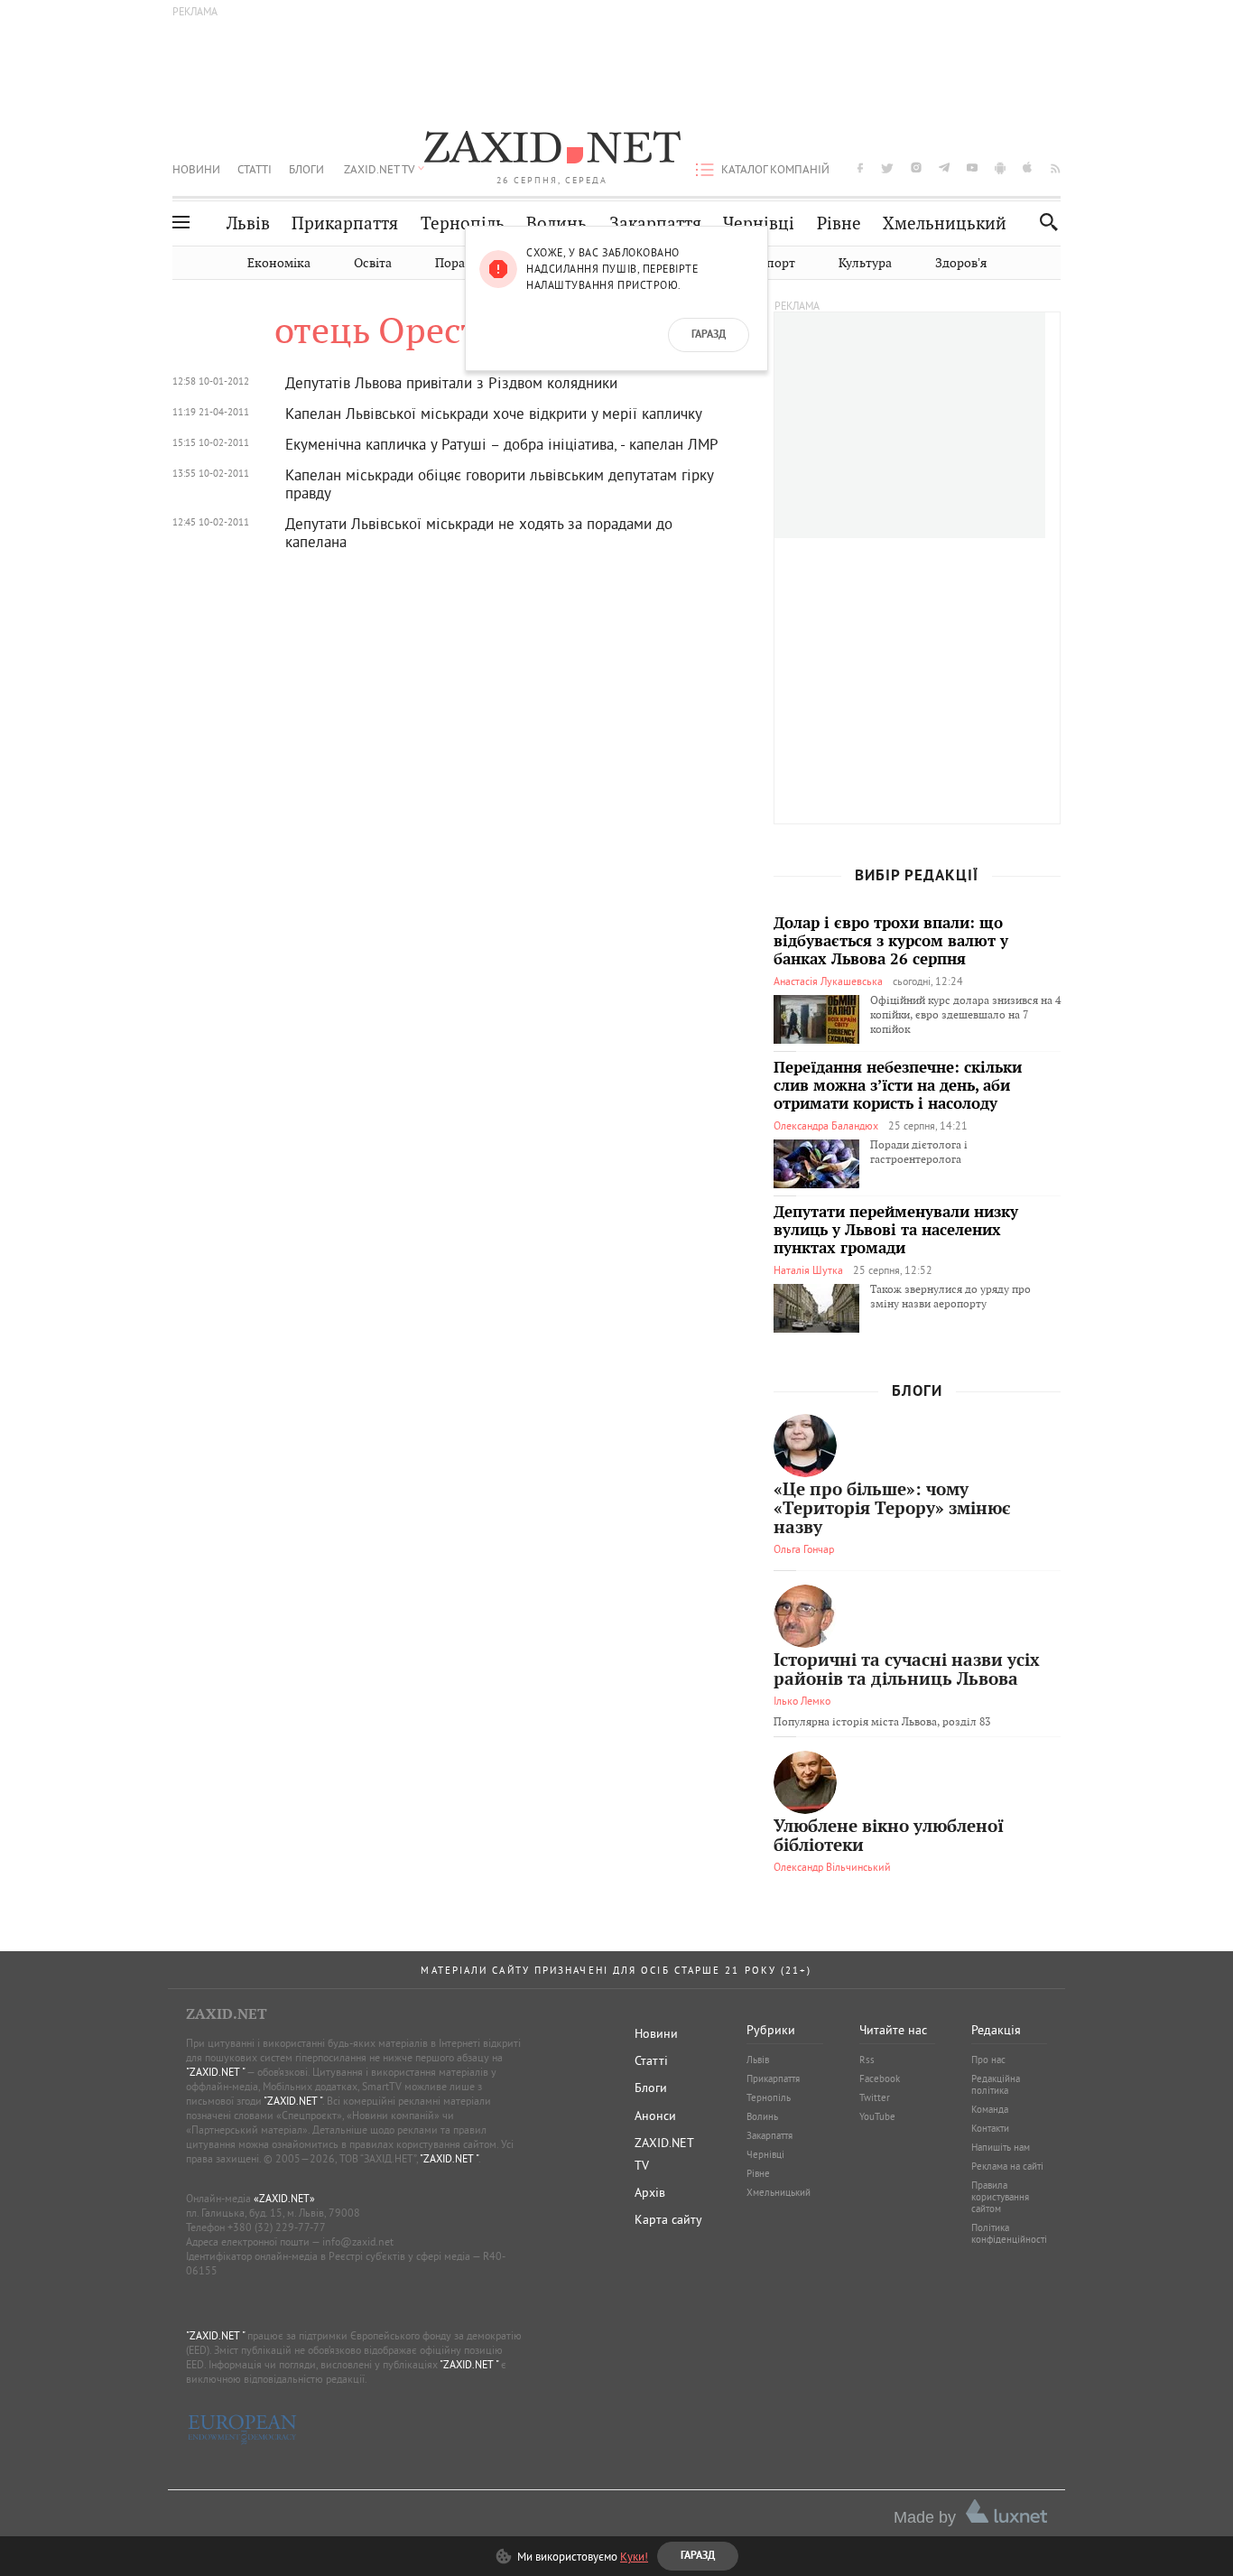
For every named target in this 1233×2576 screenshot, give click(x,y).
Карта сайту (668, 2219)
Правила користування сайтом (1000, 2197)
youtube (972, 167)
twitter (887, 167)
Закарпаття (655, 223)
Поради (458, 263)
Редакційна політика (996, 2084)
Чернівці (759, 223)
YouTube (877, 2116)
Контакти (990, 2128)
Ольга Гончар (804, 1549)
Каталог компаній (775, 169)
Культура (865, 263)
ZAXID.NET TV (379, 169)
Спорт (777, 263)
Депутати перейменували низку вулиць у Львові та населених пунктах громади (896, 1231)
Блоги (306, 169)
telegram (944, 167)
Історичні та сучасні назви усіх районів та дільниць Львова (907, 1670)
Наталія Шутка (808, 1270)
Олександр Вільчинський (832, 1867)
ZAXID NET (552, 150)
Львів (248, 223)
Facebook (880, 2078)
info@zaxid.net (358, 2241)
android (1000, 167)
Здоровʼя (961, 263)
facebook (860, 167)
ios (1028, 167)
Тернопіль (463, 223)
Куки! (634, 2556)
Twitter (875, 2097)
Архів (650, 2192)
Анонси (655, 2116)
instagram (916, 167)
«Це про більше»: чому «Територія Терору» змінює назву (892, 1509)
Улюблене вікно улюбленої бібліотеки (889, 1837)
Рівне (839, 223)
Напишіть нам (1001, 2147)
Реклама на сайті (1007, 2166)
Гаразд (709, 335)
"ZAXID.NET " (215, 2072)
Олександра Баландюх (826, 1125)
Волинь (556, 223)
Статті (255, 169)
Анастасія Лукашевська (828, 981)
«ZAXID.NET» (284, 2198)
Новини (196, 169)
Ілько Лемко (802, 1701)
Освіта (373, 263)
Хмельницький (945, 223)
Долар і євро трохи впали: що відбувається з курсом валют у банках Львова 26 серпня (891, 942)
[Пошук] (1044, 222)
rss (1056, 167)
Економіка (279, 263)
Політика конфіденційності (1009, 2233)
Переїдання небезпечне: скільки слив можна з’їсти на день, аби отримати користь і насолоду (898, 1086)
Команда (990, 2109)
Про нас (988, 2060)
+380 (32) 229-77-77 (277, 2227)
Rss (867, 2060)
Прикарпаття (345, 223)
